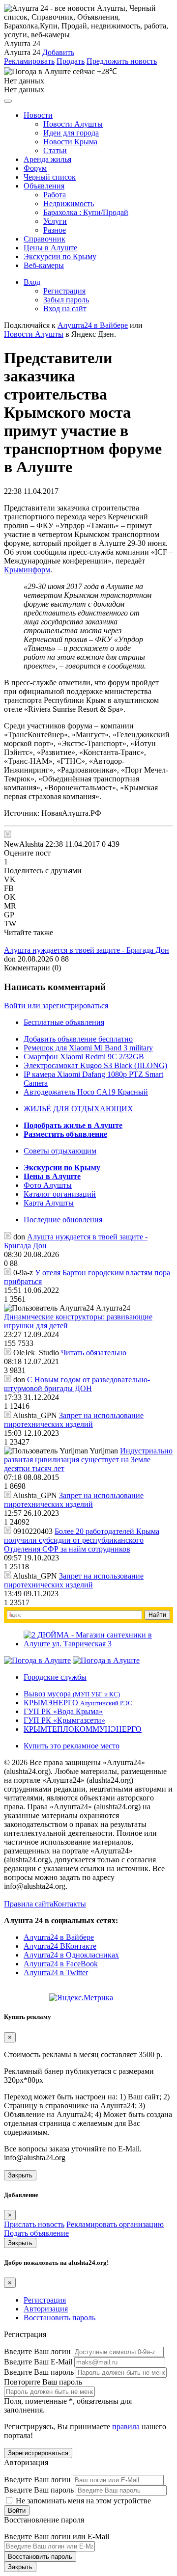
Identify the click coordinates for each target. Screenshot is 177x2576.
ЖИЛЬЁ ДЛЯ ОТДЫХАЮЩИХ (78, 1109)
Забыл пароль (66, 300)
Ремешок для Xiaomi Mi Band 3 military (88, 1048)
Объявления (44, 186)
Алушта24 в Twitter (56, 1972)
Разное (55, 230)
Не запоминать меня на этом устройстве (82, 2501)
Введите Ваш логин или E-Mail (57, 2536)
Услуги (55, 221)
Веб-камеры (44, 265)
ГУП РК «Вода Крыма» (63, 1711)
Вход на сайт (65, 309)
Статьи (55, 150)
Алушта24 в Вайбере (59, 1937)
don (10, 959)
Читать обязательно (94, 1353)
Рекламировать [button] (29, 61)
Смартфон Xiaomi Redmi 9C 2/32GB (84, 1057)
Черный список (50, 177)
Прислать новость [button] (34, 2224)
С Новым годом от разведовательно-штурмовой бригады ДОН (77, 1384)
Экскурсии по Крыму (60, 256)
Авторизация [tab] (46, 2309)
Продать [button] (71, 61)
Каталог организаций (60, 1194)
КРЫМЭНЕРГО (78, 1703)
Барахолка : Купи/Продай (86, 212)
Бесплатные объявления (64, 1022)
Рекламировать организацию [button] (115, 2224)
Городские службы (55, 1677)
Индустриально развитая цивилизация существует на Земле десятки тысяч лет (88, 1460)
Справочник (44, 239)
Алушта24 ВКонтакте (60, 1946)
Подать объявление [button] (36, 2233)
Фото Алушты (48, 1185)
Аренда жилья (47, 159)
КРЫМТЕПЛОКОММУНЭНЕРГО (83, 1729)
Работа (55, 195)
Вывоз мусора (72, 1694)
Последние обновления (63, 1220)
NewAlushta (24, 844)
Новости (38, 115)
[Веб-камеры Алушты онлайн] (106, 1660)
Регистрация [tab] (45, 2300)
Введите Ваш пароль (39, 2372)
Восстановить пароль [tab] (59, 2318)
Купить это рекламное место (72, 1746)
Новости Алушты (73, 124)
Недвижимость (69, 203)
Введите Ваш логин (37, 2351)
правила (126, 2427)
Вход (32, 282)
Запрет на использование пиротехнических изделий (74, 1420)
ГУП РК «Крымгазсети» (64, 1720)
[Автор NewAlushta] (8, 834)
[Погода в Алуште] (37, 1660)
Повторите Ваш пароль (43, 2382)
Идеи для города (71, 133)
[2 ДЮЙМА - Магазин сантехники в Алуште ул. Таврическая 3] (98, 1644)
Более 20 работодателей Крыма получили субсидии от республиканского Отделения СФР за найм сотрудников (82, 1540)
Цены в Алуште (50, 248)
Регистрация (64, 291)
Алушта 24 (22, 52)
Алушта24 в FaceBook (61, 1964)
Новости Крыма (70, 142)
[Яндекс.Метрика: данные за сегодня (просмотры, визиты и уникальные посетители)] (81, 1998)
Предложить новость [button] (122, 61)
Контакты (70, 1904)
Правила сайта (29, 1904)
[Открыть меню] (8, 101)
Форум (35, 168)
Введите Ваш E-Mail (38, 2362)
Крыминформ (27, 570)
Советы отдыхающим (60, 1151)
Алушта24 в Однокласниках (71, 1955)
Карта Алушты (49, 1203)
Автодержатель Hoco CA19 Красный (86, 1092)
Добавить (58, 52)
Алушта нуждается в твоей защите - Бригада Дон (87, 950)
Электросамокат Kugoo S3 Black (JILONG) (95, 1065)
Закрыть (20, 2175)
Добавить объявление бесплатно (78, 1039)
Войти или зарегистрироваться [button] (56, 1006)
